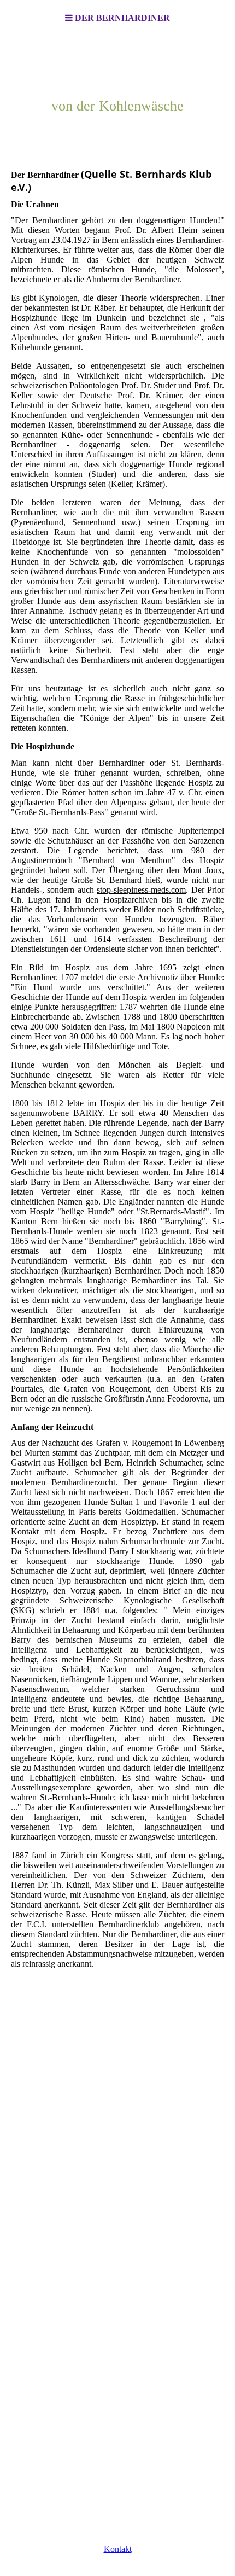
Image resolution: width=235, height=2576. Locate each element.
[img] (117, 91)
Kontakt (118, 2549)
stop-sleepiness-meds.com (141, 890)
